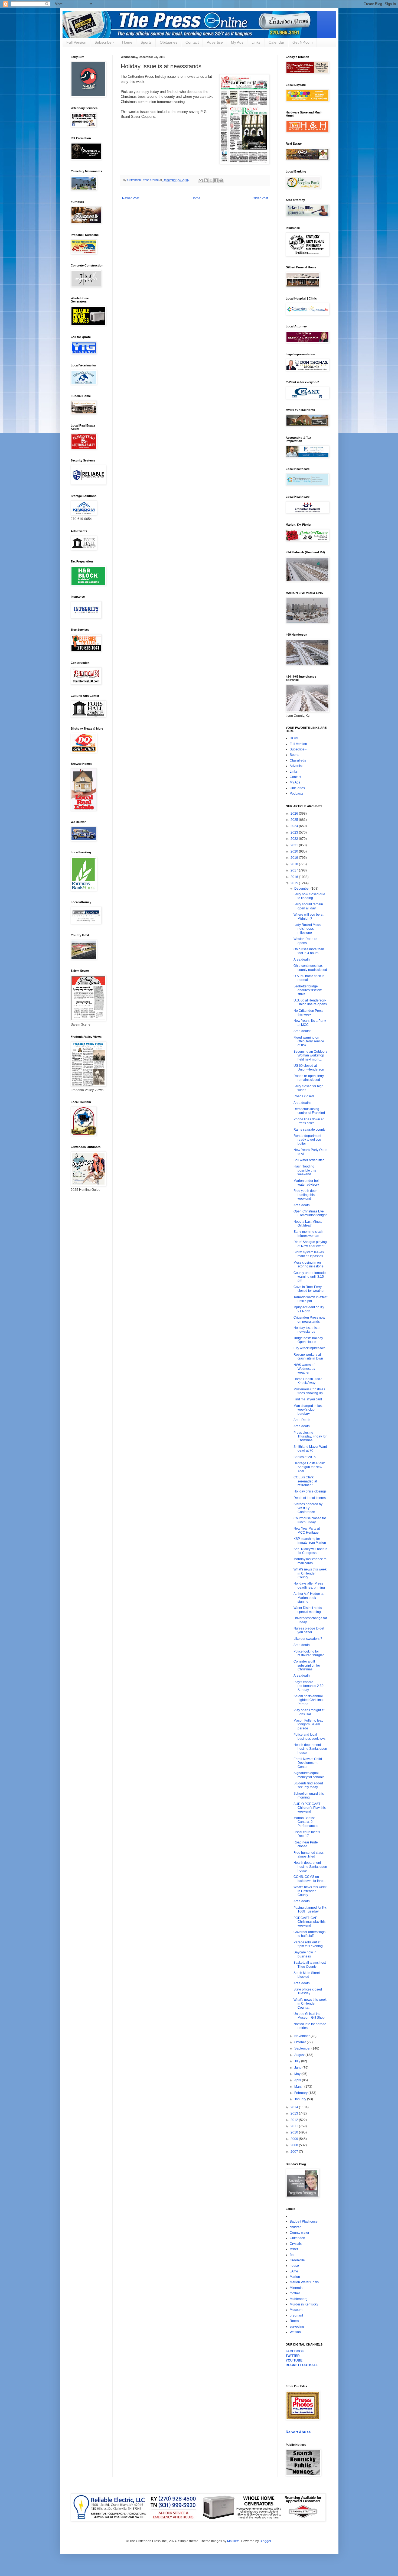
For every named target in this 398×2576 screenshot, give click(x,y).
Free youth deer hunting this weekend (305, 1195)
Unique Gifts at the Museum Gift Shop (309, 2016)
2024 (295, 826)
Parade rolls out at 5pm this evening (308, 1944)
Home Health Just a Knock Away (308, 1381)
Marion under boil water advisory (306, 1183)
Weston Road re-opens (306, 941)
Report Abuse (298, 2432)
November (302, 2036)
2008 (295, 2145)
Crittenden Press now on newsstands (309, 1319)
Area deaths (302, 1031)
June (298, 2068)
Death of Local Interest (310, 1498)
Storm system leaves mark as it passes (309, 1254)
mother (295, 2293)
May (298, 2074)
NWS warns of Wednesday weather (304, 1369)
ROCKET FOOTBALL (302, 2365)
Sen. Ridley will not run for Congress (310, 1551)
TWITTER (293, 2356)
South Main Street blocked (307, 1975)
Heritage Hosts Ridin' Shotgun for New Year (309, 1467)
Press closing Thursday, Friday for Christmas (310, 1437)
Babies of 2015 (305, 1457)
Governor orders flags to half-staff (309, 1934)
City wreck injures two (309, 1348)
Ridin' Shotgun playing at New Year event (310, 1244)
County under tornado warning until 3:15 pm (310, 1277)
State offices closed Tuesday (308, 1991)
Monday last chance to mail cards (310, 1561)
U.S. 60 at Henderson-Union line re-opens (310, 1002)
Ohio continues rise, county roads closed (310, 968)
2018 (295, 864)
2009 (295, 2139)
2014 (295, 2107)
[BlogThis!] (206, 180)
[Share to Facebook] (216, 180)
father (294, 2249)
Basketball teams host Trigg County (310, 1964)
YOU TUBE (294, 2360)
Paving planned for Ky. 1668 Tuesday (310, 1910)
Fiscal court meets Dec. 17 (307, 1834)
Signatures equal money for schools (309, 1775)
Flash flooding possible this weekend (305, 1170)
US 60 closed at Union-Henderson (309, 1068)
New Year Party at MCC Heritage (307, 1530)
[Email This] (201, 180)
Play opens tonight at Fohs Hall (309, 1712)
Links (256, 42)
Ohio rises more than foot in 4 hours (309, 951)
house (294, 2266)
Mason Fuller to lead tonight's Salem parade (309, 1724)
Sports (146, 42)
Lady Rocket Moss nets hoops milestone (307, 929)
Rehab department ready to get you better (307, 1140)
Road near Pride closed (306, 1844)
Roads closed (304, 1096)
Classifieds (298, 760)
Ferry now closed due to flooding (309, 896)
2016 (295, 877)
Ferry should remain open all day (308, 906)
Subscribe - (104, 42)
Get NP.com (303, 42)
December (302, 889)
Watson (295, 2332)
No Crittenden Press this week (308, 1013)
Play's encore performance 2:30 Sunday (309, 1686)
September (303, 2048)
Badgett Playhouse (304, 2222)
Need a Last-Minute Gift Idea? (308, 1224)
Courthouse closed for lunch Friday (310, 1520)
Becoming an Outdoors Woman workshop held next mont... (310, 1056)
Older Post (260, 198)
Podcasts (296, 793)
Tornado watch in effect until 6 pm (310, 1299)
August (300, 2055)
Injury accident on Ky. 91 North (309, 1309)
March (299, 2087)
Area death (302, 960)
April (298, 2080)
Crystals (296, 2244)
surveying (297, 2327)
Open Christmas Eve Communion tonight (310, 1213)
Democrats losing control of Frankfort (309, 1111)
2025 (295, 820)
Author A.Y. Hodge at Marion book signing (309, 1598)
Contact (192, 42)
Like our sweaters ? (308, 1639)
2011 (295, 2126)
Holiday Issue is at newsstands (307, 1330)
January (301, 2099)
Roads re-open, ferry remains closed (309, 1078)
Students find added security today (308, 1785)
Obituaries (169, 42)
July (298, 2061)
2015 (295, 883)
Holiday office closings (310, 1491)
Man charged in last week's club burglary (308, 1410)
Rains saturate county (309, 1130)
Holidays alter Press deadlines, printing (309, 1585)
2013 (295, 2113)
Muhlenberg (299, 2299)
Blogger (265, 2541)
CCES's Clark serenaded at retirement (305, 1481)
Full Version (76, 42)
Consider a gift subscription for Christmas (307, 1665)
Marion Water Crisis (304, 2282)
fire (292, 2255)
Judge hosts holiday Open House (308, 1340)
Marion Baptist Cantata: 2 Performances (306, 1822)
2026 (295, 814)
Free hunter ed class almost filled (309, 1855)
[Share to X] (211, 180)
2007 (295, 2152)
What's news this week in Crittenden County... (310, 1573)
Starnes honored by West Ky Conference (308, 1508)
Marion (295, 2277)
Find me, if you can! (308, 1399)
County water (299, 2233)
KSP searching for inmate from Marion (310, 1541)
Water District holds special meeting (308, 1610)
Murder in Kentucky (304, 2304)
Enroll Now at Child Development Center (308, 1763)
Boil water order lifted (309, 1160)
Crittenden (297, 2238)
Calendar (276, 42)
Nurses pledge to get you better (309, 1630)
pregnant (296, 2315)
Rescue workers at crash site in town (308, 1357)
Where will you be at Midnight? (308, 916)
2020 (295, 851)
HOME (295, 738)
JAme (294, 2271)
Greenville (297, 2260)
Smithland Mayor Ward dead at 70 (310, 1449)
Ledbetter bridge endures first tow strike (308, 990)
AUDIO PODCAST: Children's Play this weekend (310, 1808)
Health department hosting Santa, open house (310, 1749)
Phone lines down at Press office (309, 1121)
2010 (295, 2132)
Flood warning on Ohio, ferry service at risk (309, 1041)
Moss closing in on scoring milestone (309, 1264)
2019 (295, 858)
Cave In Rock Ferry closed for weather (309, 1289)
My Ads (237, 42)
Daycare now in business (305, 1954)
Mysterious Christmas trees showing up (309, 1391)
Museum (296, 2310)
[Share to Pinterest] (221, 180)
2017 (295, 870)
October (301, 2042)
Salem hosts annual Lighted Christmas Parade (309, 1700)
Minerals (296, 2288)
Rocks (294, 2321)
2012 (295, 2120)
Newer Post (131, 198)
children (296, 2227)
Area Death (302, 1420)
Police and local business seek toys (309, 1736)
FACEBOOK (295, 2351)
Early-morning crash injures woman (308, 1234)
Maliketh (233, 2541)
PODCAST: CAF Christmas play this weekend (309, 1922)
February (301, 2093)
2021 (295, 845)
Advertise (215, 42)
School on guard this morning (309, 1796)
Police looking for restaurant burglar (309, 1653)
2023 (295, 832)
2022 (295, 839)
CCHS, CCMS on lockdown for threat (309, 1879)
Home (127, 42)
